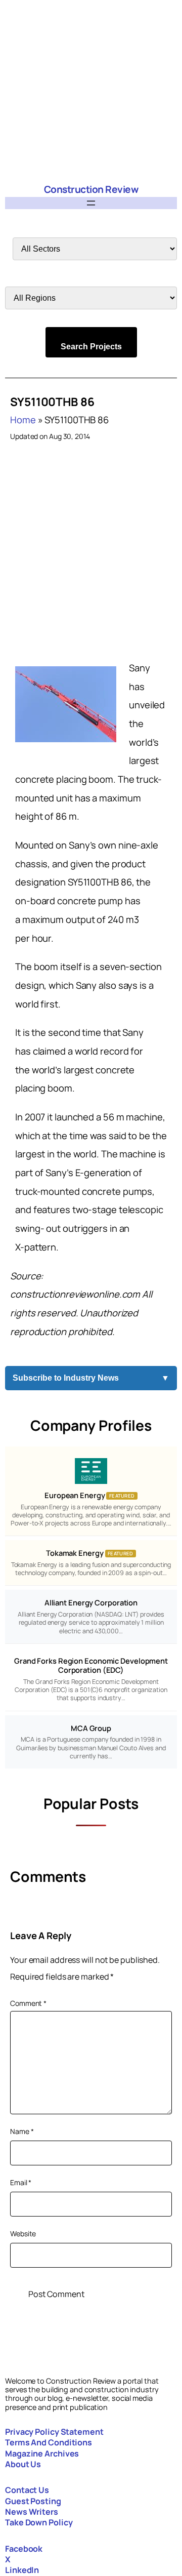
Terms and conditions (49, 2442)
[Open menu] (91, 203)
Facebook (24, 2549)
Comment (28, 2003)
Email (21, 2182)
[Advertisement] (91, 91)
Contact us (27, 2490)
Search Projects (91, 347)
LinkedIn (22, 2570)
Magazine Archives (42, 2453)
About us (23, 2464)
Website (23, 2233)
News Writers (32, 2512)
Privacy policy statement (54, 2432)
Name (22, 2131)
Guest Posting (33, 2501)
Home (23, 420)
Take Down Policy (39, 2522)
